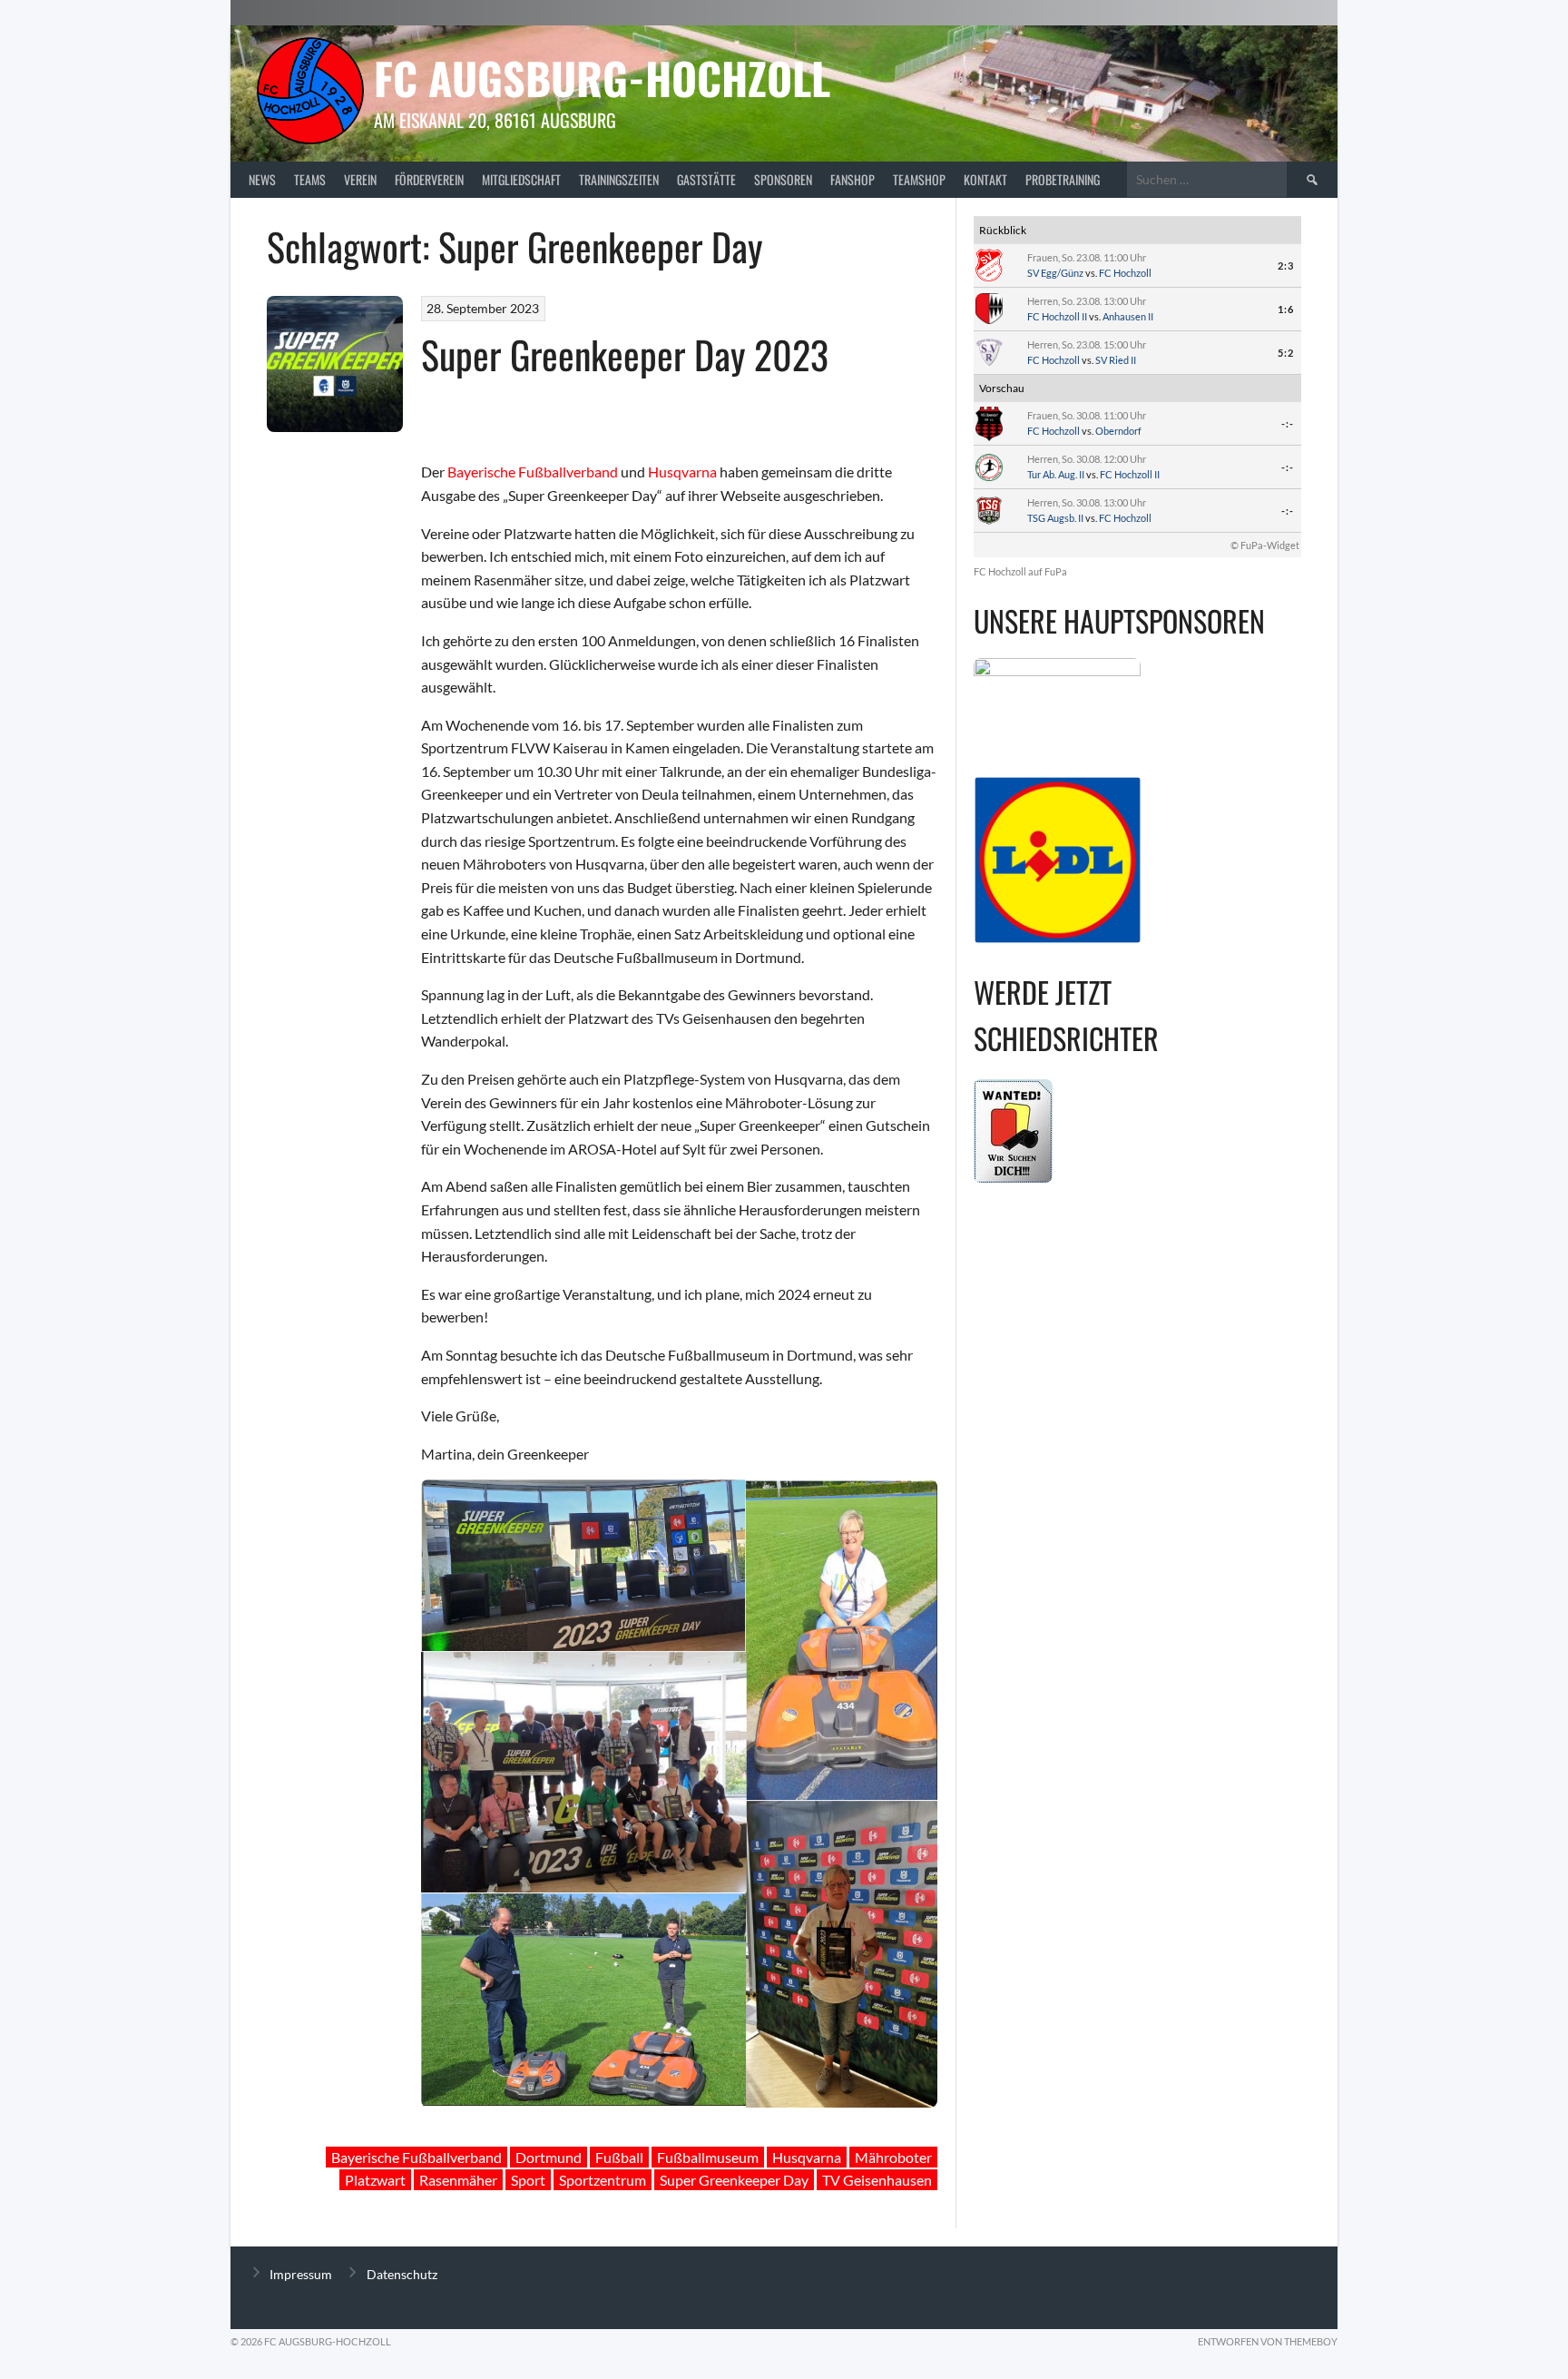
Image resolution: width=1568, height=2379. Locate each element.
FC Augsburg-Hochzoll (602, 78)
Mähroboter (893, 2157)
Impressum (301, 2274)
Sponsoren (783, 179)
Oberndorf (1118, 431)
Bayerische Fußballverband (533, 472)
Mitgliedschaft (521, 179)
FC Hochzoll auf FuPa (1020, 571)
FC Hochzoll (1125, 273)
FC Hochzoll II (1057, 316)
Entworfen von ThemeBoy (1268, 2341)
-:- (1288, 423)
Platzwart (375, 2180)
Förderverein (429, 179)
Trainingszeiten (619, 179)
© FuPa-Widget (1265, 545)
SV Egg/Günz (1055, 273)
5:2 (1286, 353)
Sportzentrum (603, 2180)
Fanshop (853, 179)
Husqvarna (682, 472)
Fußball (619, 2157)
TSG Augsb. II (1055, 518)
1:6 (1286, 309)
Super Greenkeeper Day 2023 (625, 354)
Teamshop (919, 179)
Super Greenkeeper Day (734, 2180)
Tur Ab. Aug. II (1056, 474)
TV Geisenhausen (877, 2180)
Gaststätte (706, 179)
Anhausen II (1128, 316)
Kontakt (985, 179)
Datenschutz (402, 2274)
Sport (528, 2180)
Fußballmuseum (708, 2157)
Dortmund (549, 2157)
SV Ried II (1116, 360)
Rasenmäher (458, 2180)
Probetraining (1063, 179)
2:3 (1286, 265)
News (262, 179)
